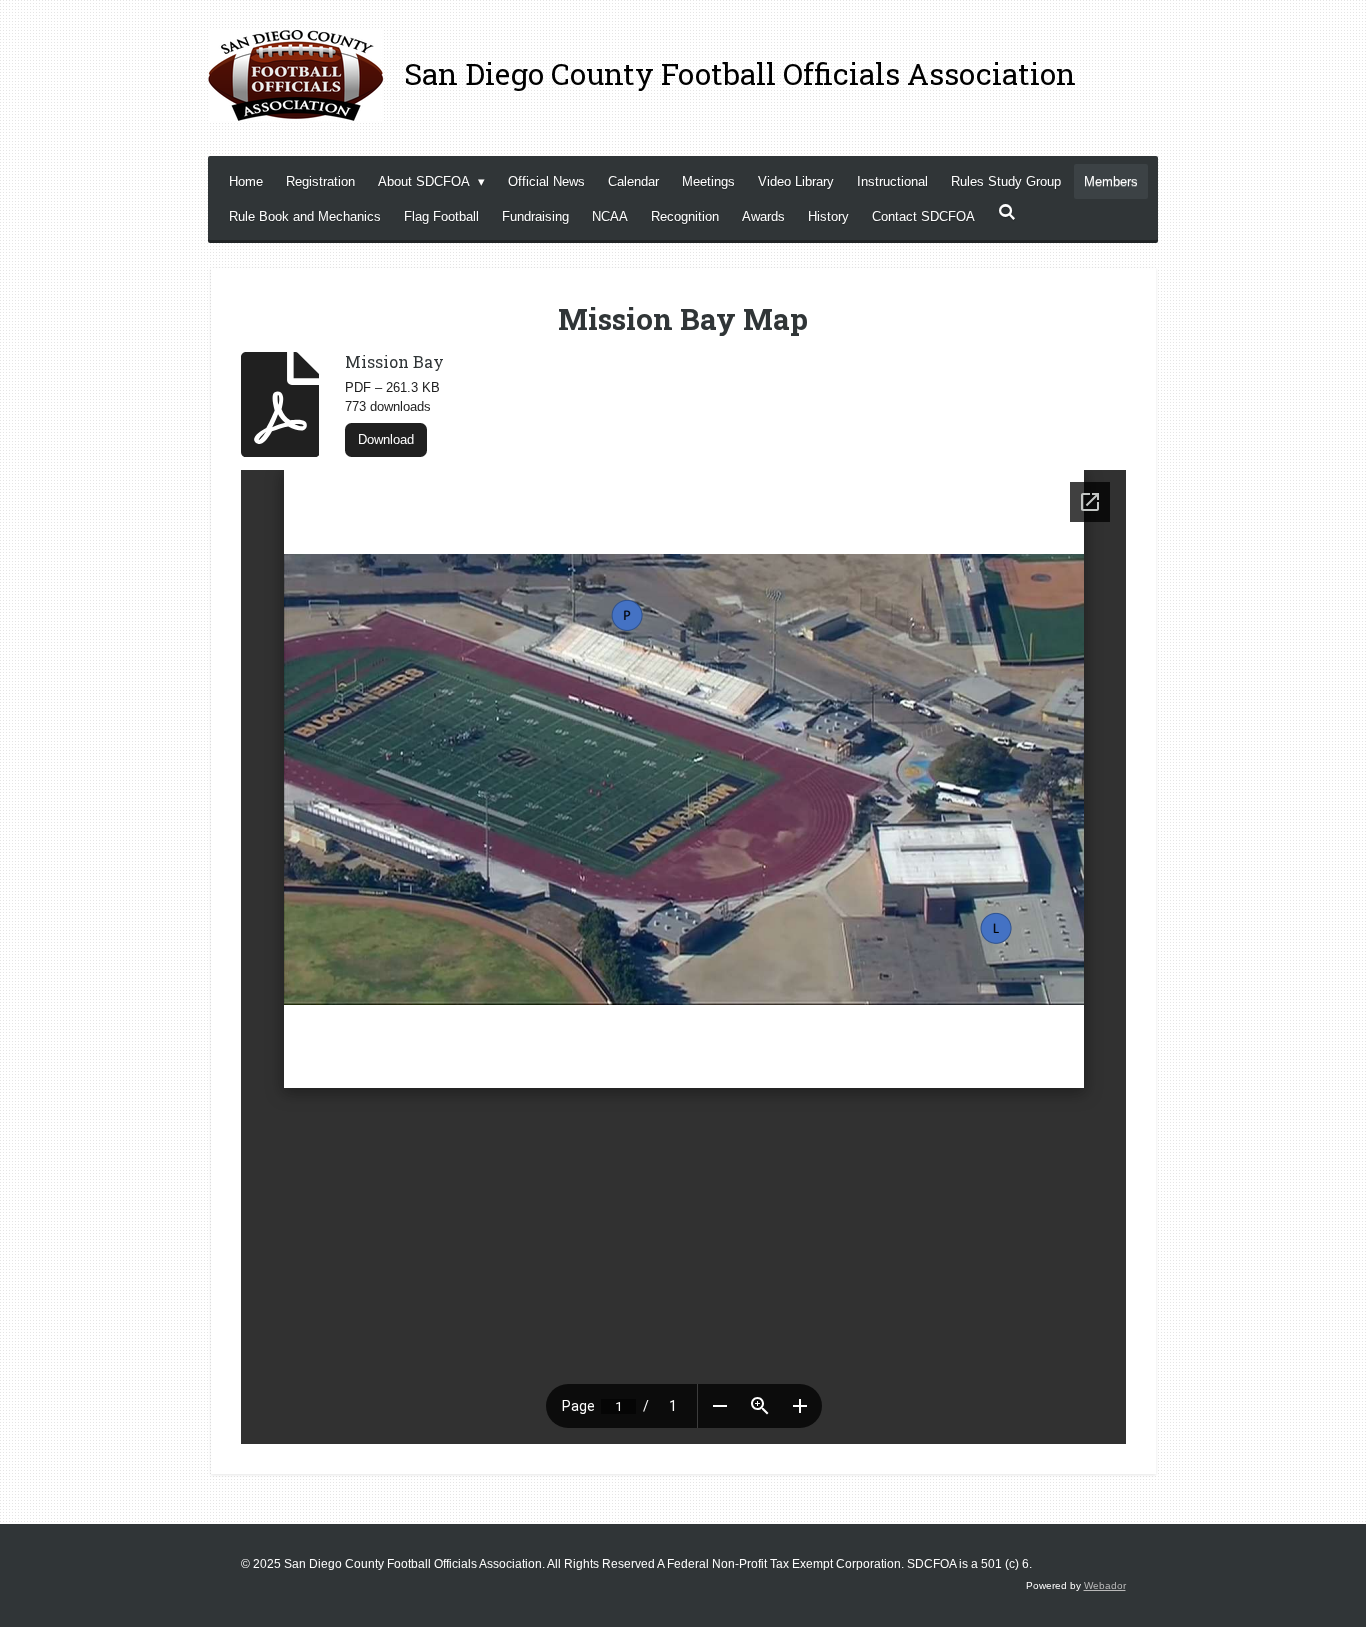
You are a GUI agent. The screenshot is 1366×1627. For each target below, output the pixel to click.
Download (386, 439)
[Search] (1007, 212)
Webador (1105, 1585)
